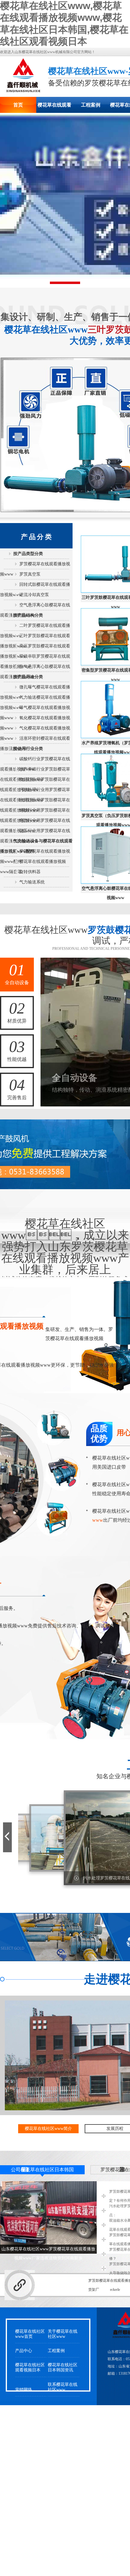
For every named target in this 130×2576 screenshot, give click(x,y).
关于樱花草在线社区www (63, 2334)
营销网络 (24, 2390)
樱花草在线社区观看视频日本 (30, 2367)
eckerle (115, 2290)
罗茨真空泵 (30, 574)
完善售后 (17, 1088)
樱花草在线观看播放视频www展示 (54, 108)
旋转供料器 (30, 872)
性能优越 (17, 1050)
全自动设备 (17, 973)
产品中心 (24, 2351)
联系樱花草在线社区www (63, 2387)
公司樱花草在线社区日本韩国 (42, 2170)
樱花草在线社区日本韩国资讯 (63, 2367)
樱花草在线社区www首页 (30, 2334)
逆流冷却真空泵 (34, 595)
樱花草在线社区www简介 (48, 2129)
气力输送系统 (32, 882)
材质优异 (17, 1012)
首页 (18, 105)
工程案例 (91, 105)
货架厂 (94, 2290)
